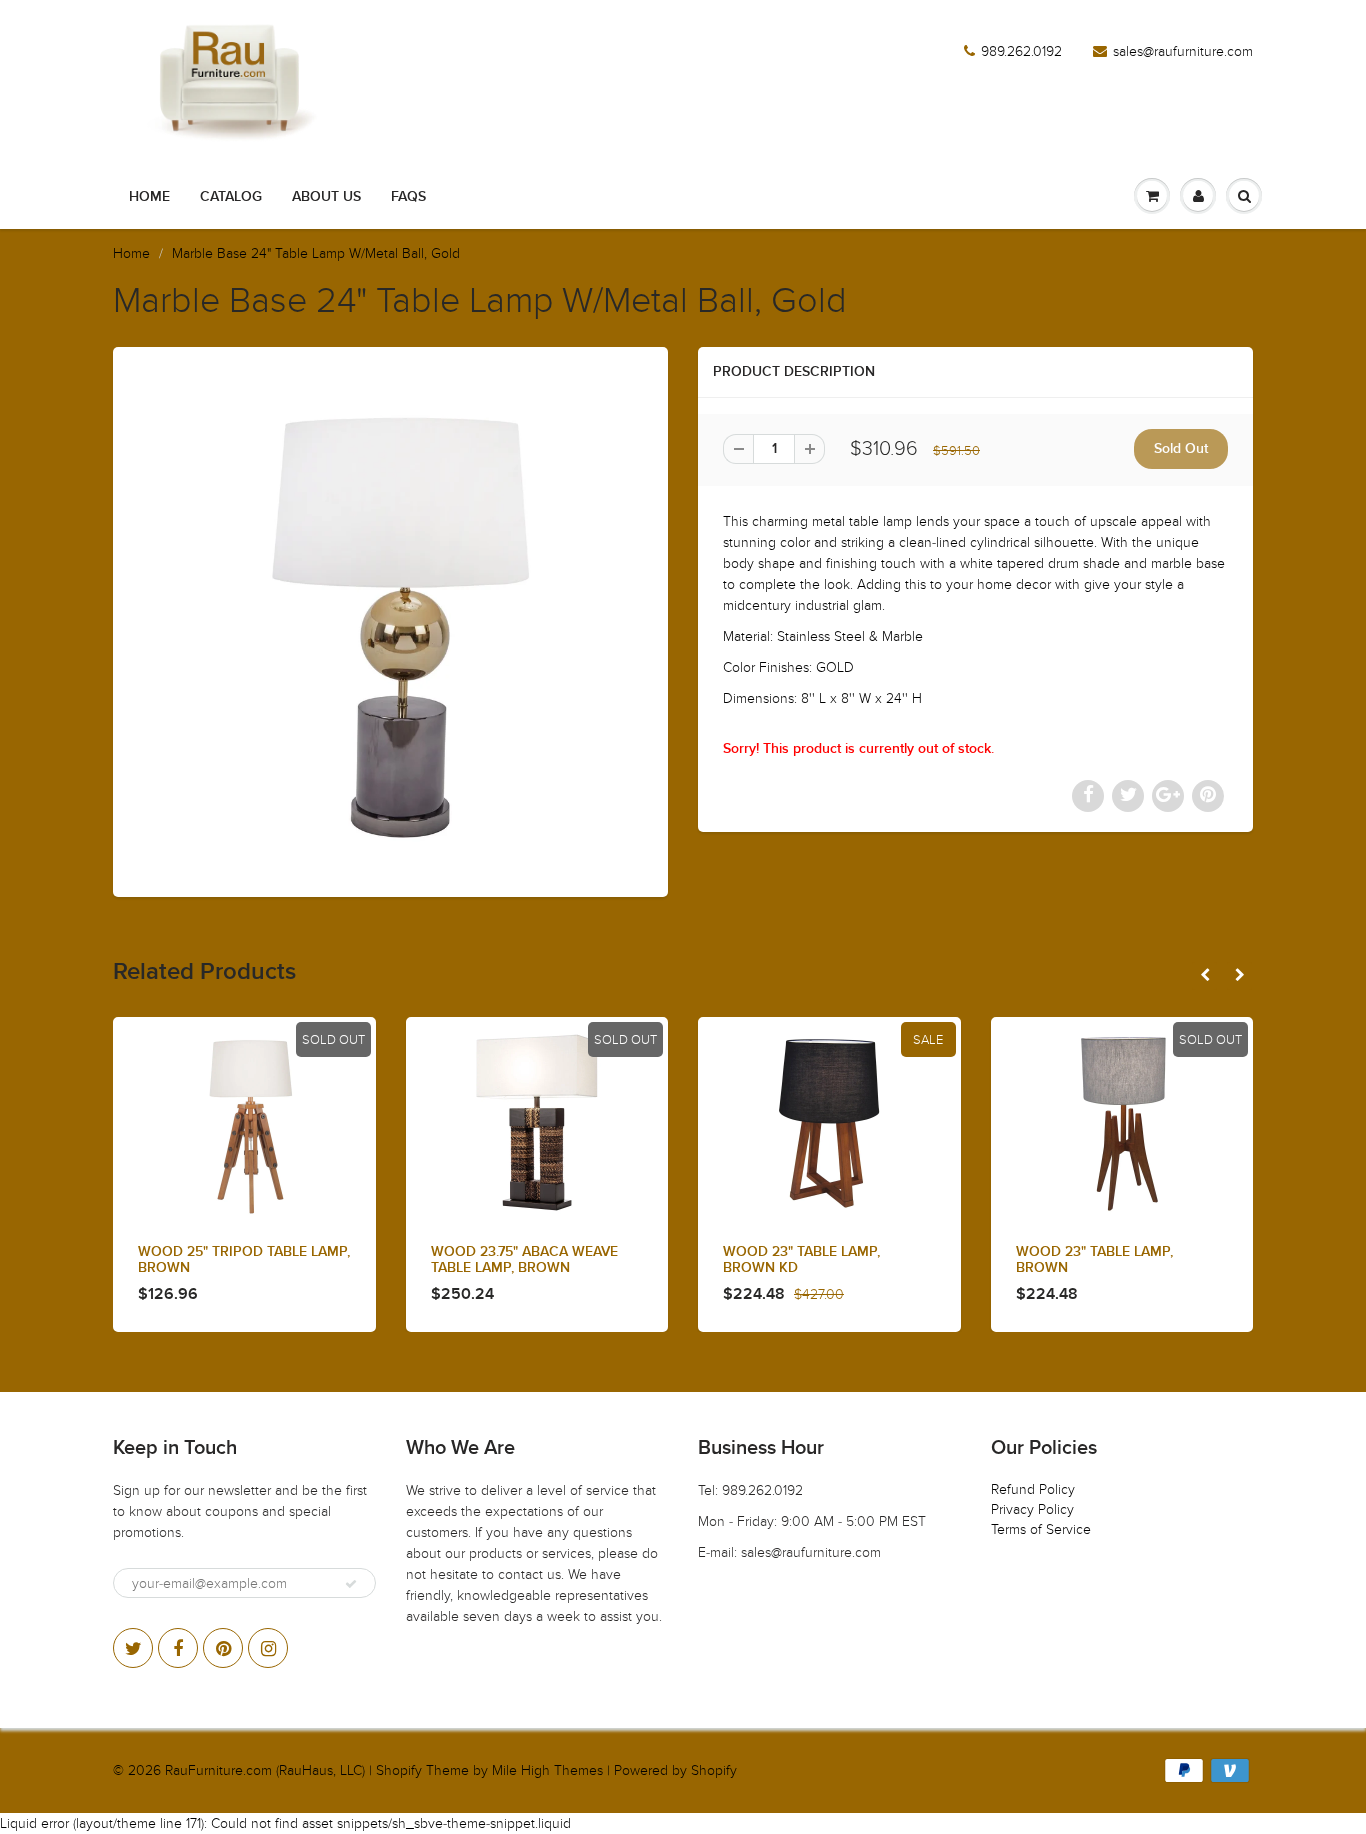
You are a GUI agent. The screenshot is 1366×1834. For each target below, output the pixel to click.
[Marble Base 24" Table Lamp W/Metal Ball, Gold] (390, 619)
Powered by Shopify (675, 1770)
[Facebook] (178, 1648)
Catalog (231, 197)
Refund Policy (1033, 1489)
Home (149, 197)
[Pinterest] (223, 1648)
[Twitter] (133, 1648)
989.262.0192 (1021, 51)
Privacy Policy (1032, 1509)
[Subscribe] (351, 1584)
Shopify (399, 1770)
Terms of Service (1041, 1529)
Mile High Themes (547, 1770)
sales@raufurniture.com (1183, 51)
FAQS (408, 197)
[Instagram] (268, 1648)
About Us (326, 197)
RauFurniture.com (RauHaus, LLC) (265, 1770)
